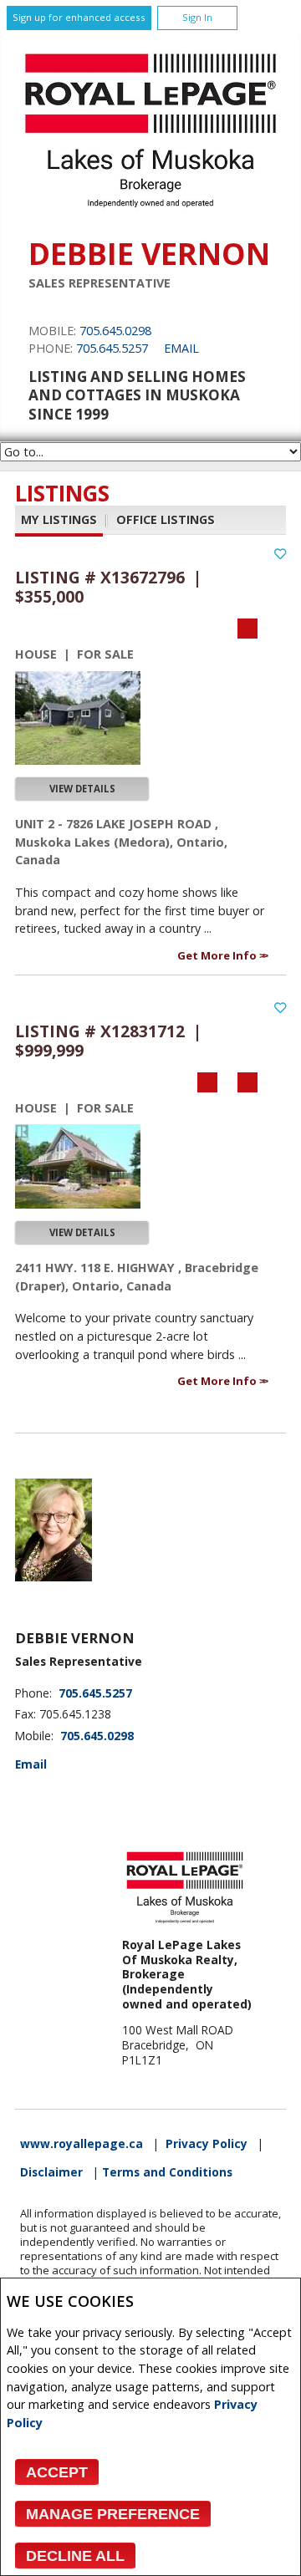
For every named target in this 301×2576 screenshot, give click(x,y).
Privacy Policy (207, 2144)
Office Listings (166, 519)
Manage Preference (113, 2514)
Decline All (75, 2556)
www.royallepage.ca (82, 2144)
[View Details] (78, 718)
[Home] (150, 212)
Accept (57, 2472)
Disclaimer (51, 2172)
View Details (82, 789)
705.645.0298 (115, 331)
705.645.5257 (112, 348)
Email (181, 348)
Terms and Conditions (167, 2172)
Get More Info (218, 955)
